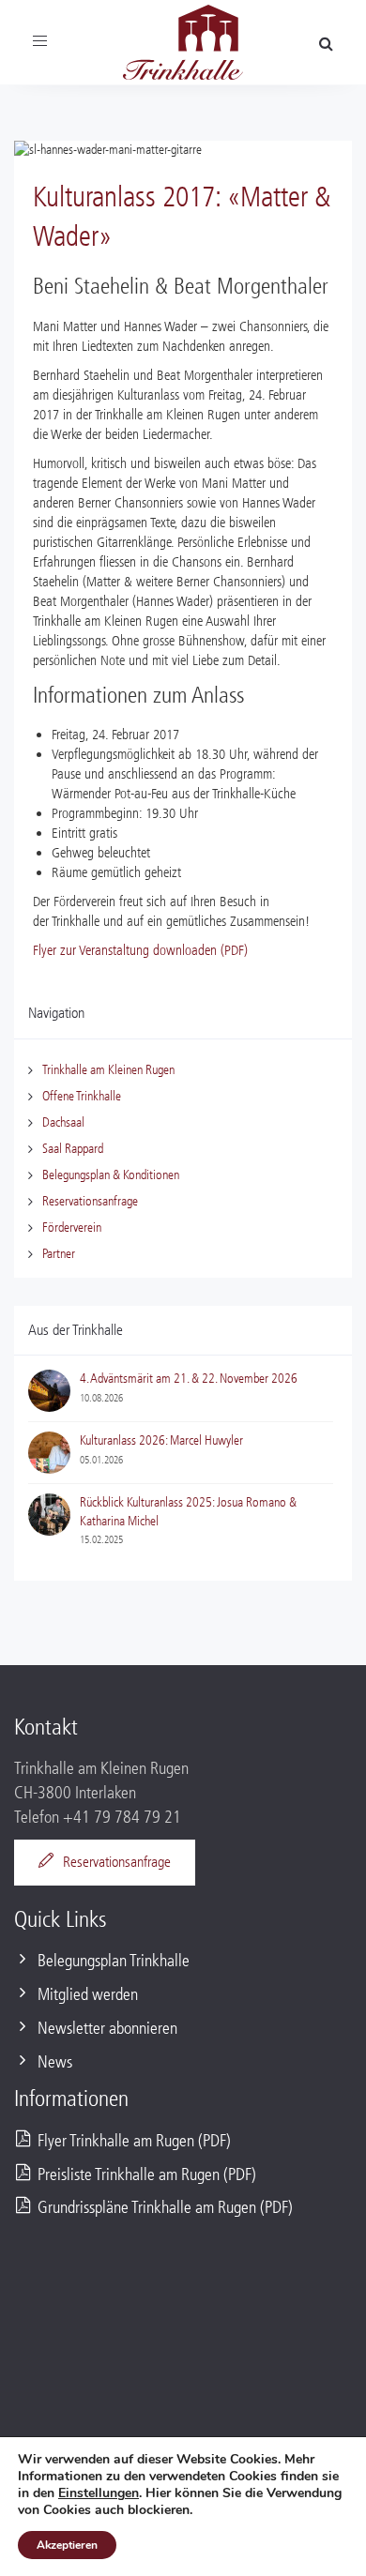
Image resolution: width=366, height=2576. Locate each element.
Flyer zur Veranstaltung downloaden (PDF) (140, 950)
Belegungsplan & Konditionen (111, 1175)
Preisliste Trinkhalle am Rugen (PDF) (147, 2175)
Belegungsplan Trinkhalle (114, 1961)
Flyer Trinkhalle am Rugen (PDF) (134, 2141)
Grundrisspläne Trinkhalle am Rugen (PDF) (165, 2208)
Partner (59, 1254)
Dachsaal (63, 1122)
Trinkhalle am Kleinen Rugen (108, 1070)
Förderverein (72, 1227)
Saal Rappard (73, 1149)
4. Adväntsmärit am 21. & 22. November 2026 (189, 1379)
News (55, 2062)
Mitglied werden (88, 1995)
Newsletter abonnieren (107, 2029)
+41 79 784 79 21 (122, 1818)
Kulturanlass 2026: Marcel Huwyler (161, 1440)
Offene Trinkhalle (82, 1096)
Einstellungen (99, 2493)
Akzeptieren (67, 2545)
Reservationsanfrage (90, 1201)
